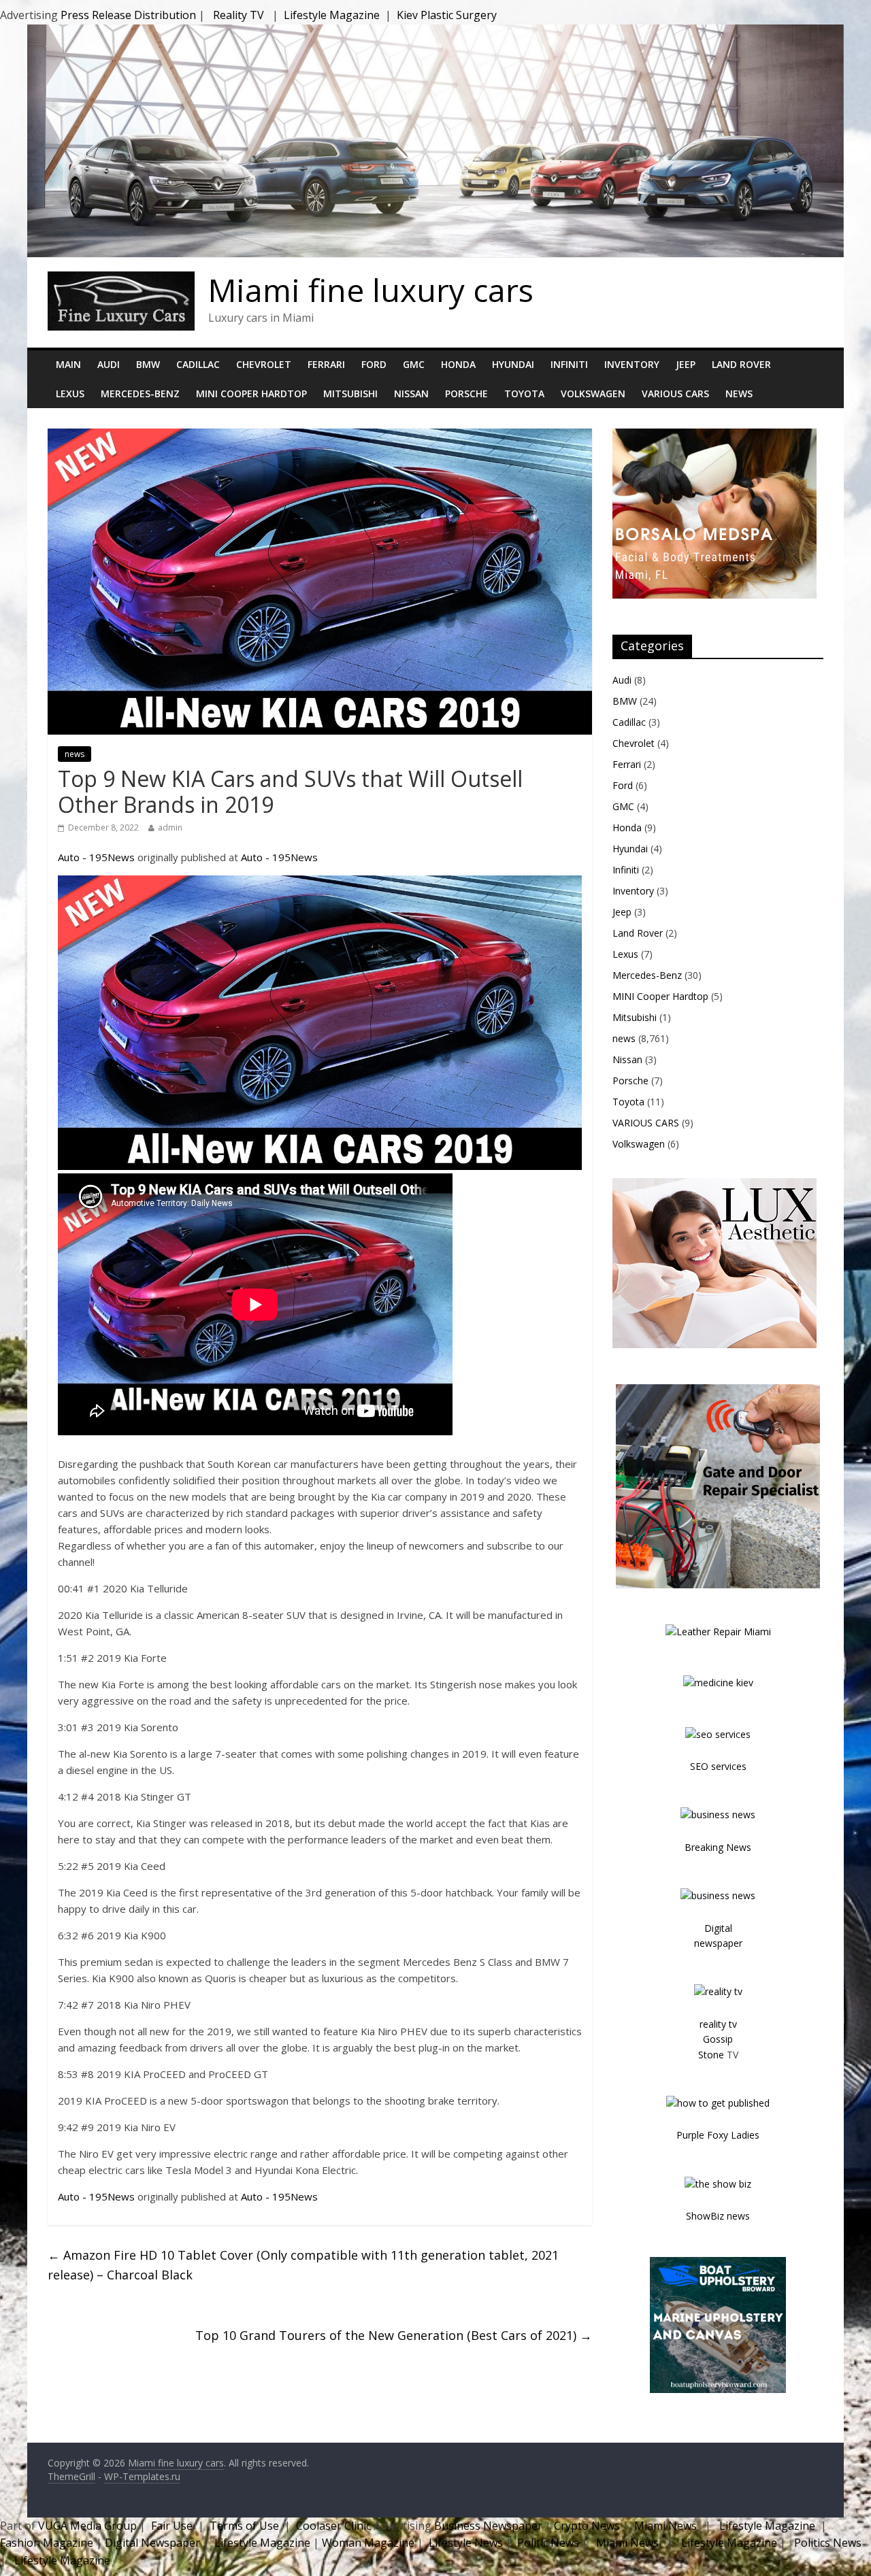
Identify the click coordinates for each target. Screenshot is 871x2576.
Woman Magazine (368, 2543)
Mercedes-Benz (140, 394)
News (739, 394)
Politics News (828, 2543)
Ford (374, 364)
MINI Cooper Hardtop (251, 394)
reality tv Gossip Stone (718, 2039)
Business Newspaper (488, 2526)
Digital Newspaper (152, 2543)
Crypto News (587, 2526)
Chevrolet (264, 364)
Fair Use (172, 2526)
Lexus (70, 394)
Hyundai (513, 364)
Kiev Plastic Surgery (447, 15)
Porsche (466, 394)
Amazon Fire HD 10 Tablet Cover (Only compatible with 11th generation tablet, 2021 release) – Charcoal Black (303, 2265)
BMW (148, 364)
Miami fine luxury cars (371, 290)
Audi (109, 364)
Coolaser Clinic (333, 2526)
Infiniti (569, 364)
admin (170, 827)
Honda (458, 364)
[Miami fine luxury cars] (121, 280)
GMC (414, 364)
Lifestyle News (464, 2543)
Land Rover (741, 364)
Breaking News (718, 1847)
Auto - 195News (96, 857)
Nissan (411, 394)
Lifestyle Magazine (332, 15)
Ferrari (326, 364)
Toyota (524, 394)
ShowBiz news (718, 2216)
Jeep (686, 364)
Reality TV (239, 15)
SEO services (718, 1766)
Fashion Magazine (48, 2543)
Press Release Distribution (130, 15)
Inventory (632, 364)
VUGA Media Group (87, 2526)
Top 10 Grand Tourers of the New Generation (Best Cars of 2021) (394, 2335)
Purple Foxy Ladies (718, 2135)
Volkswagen (593, 394)
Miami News (665, 2526)
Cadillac (198, 364)
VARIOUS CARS (675, 394)
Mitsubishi (350, 394)
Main (68, 364)
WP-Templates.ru (142, 2476)
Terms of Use (244, 2526)
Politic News (547, 2543)
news (75, 754)
